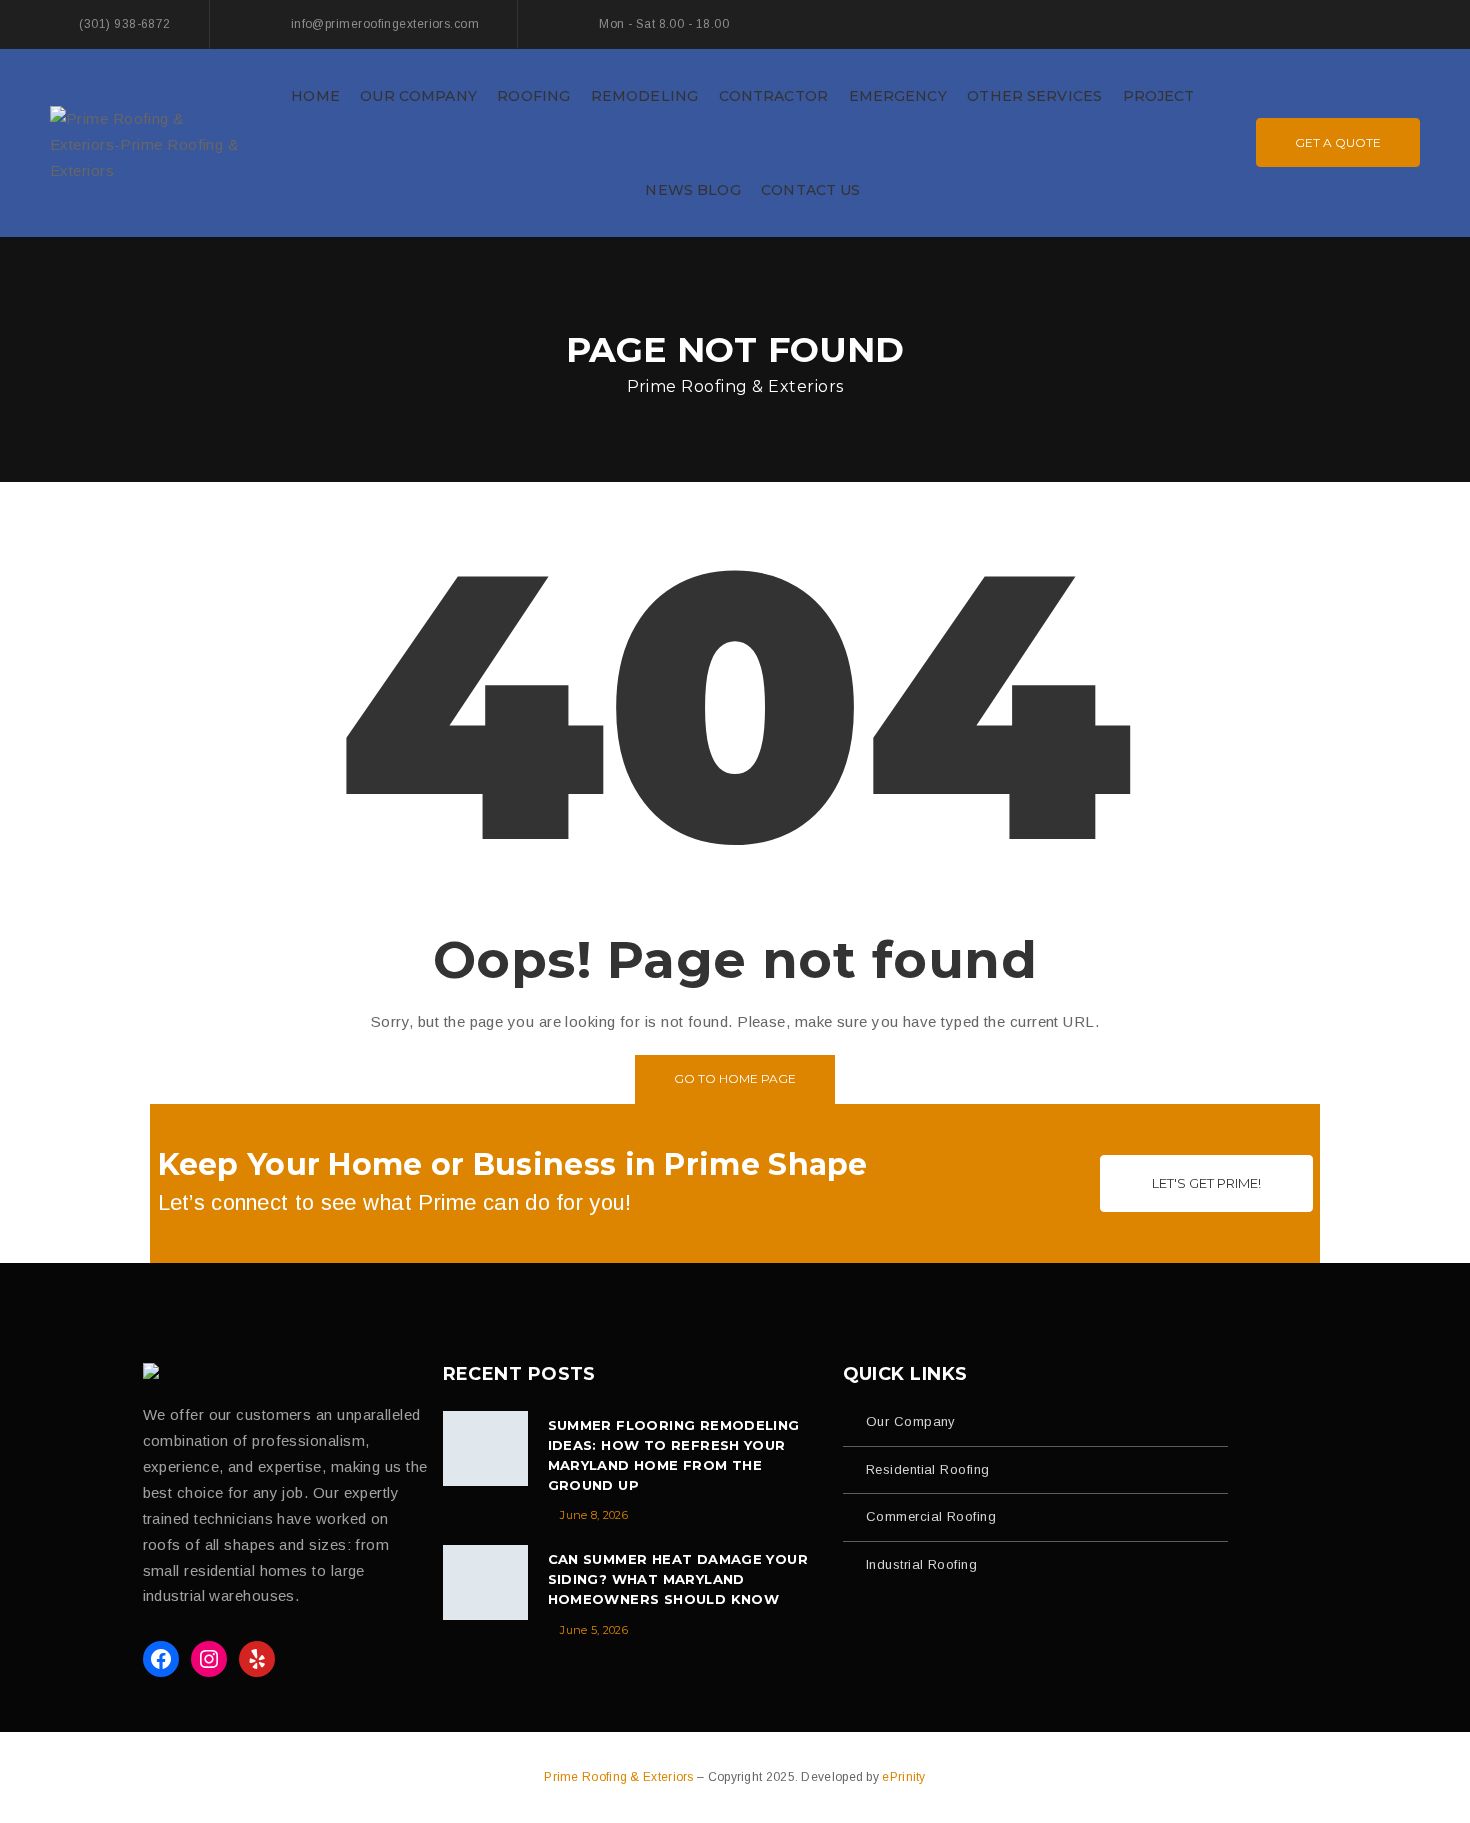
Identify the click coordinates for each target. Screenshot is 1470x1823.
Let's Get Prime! (1206, 1183)
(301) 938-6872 (124, 24)
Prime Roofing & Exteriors (620, 1777)
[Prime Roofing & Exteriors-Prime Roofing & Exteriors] (150, 141)
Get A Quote (1338, 142)
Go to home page (735, 1078)
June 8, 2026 (594, 1515)
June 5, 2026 (594, 1630)
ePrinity (903, 1777)
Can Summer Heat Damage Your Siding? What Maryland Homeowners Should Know (678, 1579)
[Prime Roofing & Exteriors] (156, 1371)
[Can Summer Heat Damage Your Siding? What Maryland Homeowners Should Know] (485, 1582)
